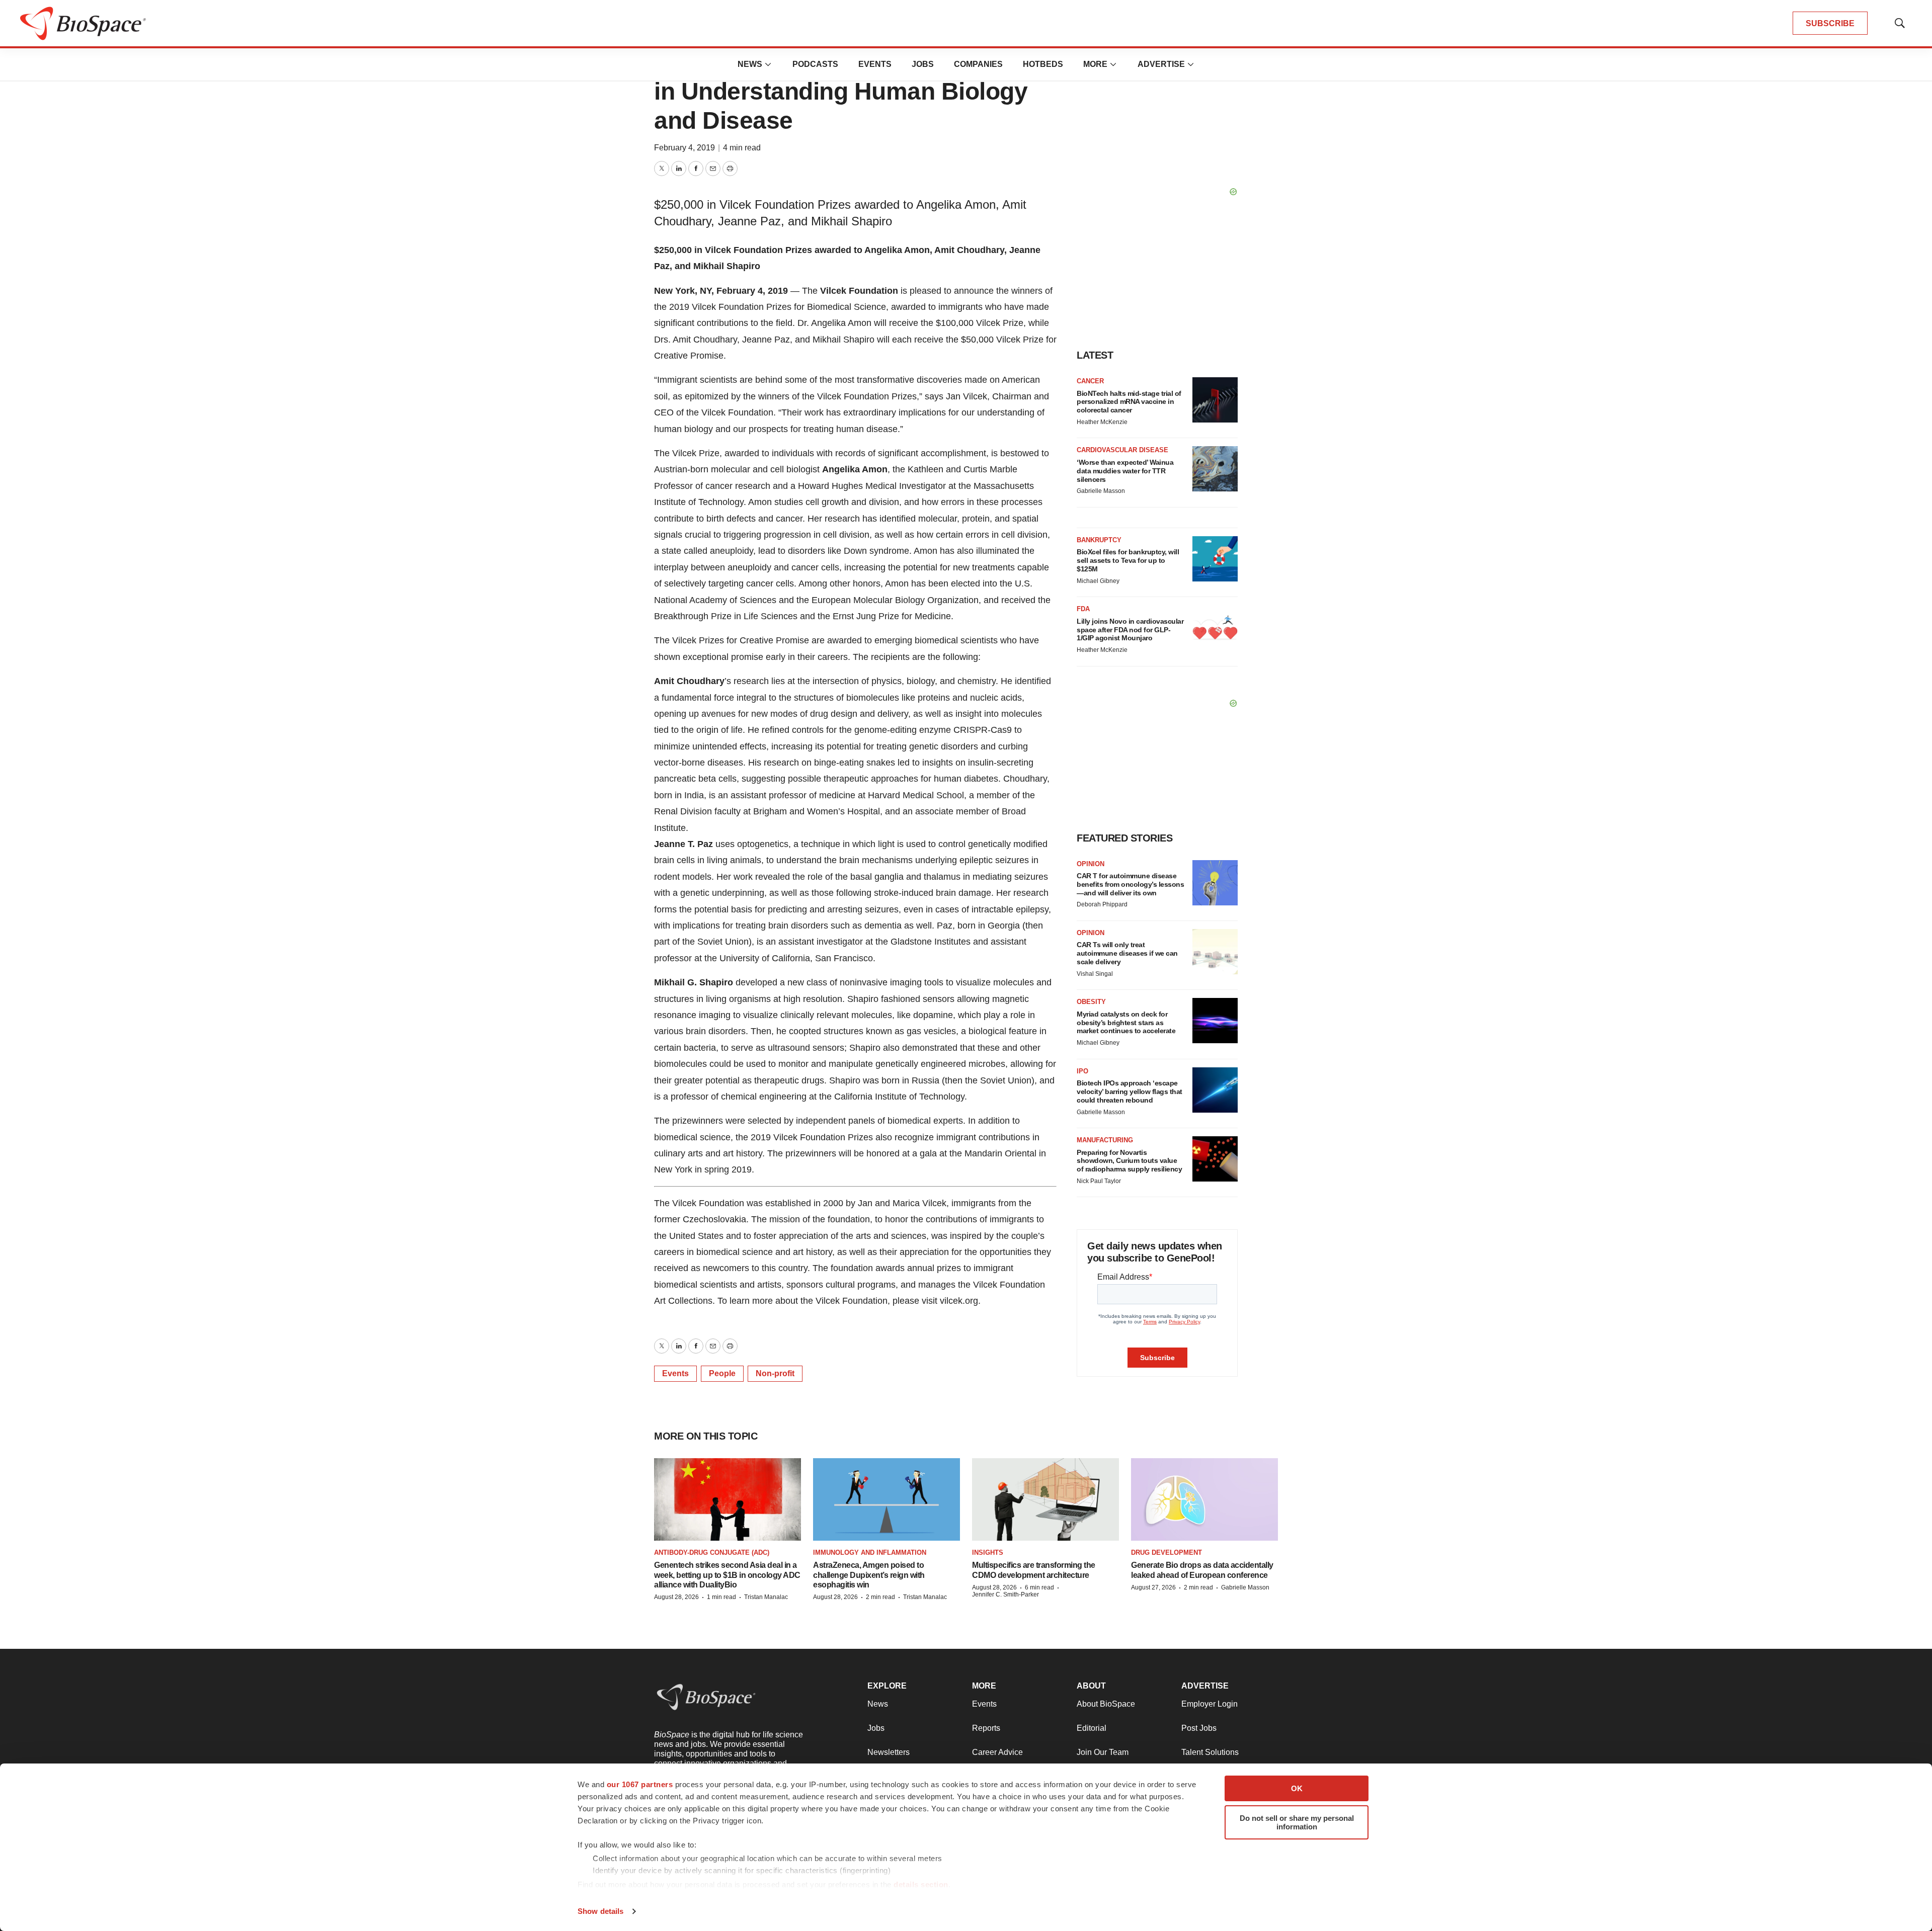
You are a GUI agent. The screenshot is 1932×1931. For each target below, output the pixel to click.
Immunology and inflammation (870, 1552)
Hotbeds (1043, 64)
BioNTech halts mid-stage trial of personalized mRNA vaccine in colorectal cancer (1129, 402)
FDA (1083, 609)
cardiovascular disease (1122, 450)
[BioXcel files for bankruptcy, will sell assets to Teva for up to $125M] (1215, 559)
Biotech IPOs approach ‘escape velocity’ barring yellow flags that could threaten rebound (1130, 1092)
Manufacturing (1105, 1140)
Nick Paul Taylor (1099, 1181)
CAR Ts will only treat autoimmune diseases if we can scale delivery (1127, 953)
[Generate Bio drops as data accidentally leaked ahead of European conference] (1204, 1499)
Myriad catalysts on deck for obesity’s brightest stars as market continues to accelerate (1126, 1023)
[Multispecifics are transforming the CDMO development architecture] (1045, 1499)
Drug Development (1166, 1552)
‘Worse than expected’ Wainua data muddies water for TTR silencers (1125, 471)
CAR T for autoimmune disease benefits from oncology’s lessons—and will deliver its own (1130, 884)
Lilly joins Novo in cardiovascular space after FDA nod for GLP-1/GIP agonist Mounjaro (1130, 630)
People (722, 1373)
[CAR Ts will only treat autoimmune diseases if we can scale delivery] (1215, 952)
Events (875, 64)
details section (921, 1884)
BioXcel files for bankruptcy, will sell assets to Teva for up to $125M (1128, 560)
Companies (978, 64)
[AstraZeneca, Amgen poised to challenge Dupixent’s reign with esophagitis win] (887, 1499)
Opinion (1091, 864)
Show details (600, 1911)
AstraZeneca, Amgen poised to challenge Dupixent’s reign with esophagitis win (869, 1575)
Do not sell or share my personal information (1297, 1822)
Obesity (1091, 1002)
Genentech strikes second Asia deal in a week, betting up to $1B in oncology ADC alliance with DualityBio (727, 1575)
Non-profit (775, 1373)
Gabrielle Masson (1101, 491)
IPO (1082, 1071)
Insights (988, 1552)
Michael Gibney (1098, 581)
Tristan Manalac (766, 1597)
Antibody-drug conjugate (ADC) (712, 1552)
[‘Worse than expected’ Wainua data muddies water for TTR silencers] (1215, 469)
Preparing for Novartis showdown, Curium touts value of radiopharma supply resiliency (1129, 1161)
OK (1297, 1788)
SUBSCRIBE (1830, 23)
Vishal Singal (1095, 974)
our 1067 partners (640, 1784)
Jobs (923, 64)
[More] (768, 64)
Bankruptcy (1099, 540)
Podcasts (815, 64)
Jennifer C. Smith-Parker (1005, 1594)
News (750, 64)
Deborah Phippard (1102, 904)
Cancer (1090, 381)
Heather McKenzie (1102, 422)
